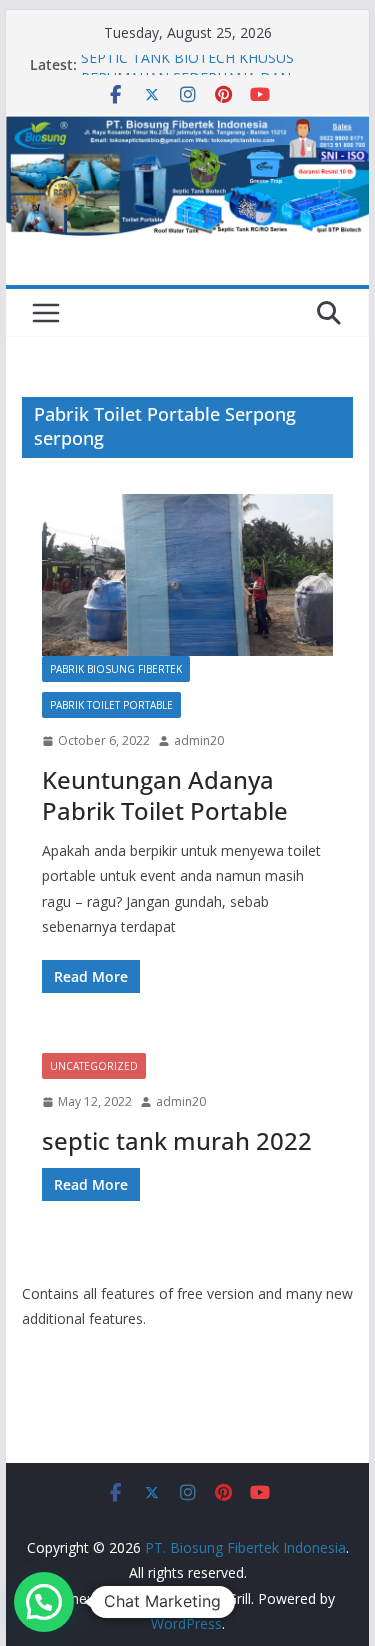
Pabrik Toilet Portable (111, 705)
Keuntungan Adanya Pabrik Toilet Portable (165, 795)
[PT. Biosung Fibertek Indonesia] (188, 129)
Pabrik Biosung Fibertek (116, 669)
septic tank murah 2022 (177, 1140)
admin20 (199, 740)
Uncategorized (94, 1066)
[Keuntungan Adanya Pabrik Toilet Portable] (188, 575)
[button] (44, 1602)
